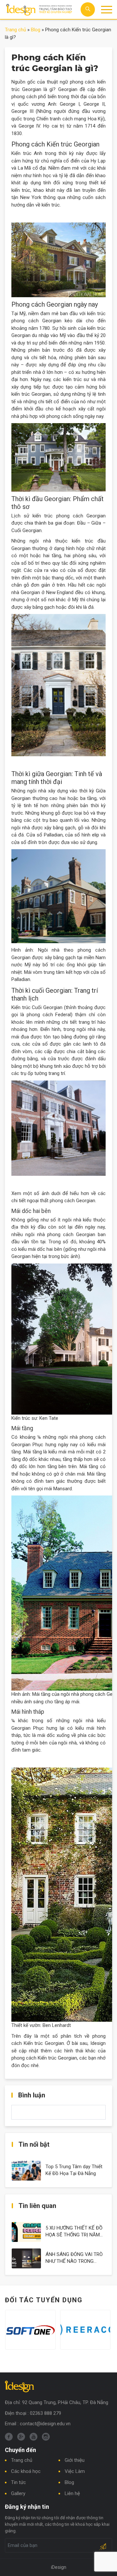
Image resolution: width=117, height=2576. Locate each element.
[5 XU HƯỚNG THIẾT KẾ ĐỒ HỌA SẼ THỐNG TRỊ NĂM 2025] (26, 2231)
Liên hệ (72, 2493)
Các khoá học (26, 2471)
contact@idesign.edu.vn (45, 2424)
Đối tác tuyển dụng (44, 2300)
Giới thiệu (75, 2460)
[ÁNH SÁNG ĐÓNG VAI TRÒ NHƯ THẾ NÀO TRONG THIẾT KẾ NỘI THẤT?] (26, 2258)
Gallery (18, 2493)
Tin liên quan (37, 2206)
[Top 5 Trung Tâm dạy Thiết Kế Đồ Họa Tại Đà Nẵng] (26, 2170)
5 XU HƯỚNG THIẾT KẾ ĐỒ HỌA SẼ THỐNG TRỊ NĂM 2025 (74, 2235)
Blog (36, 30)
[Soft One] (30, 2330)
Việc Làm (75, 2471)
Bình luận (32, 2095)
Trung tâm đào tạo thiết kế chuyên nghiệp (39, 10)
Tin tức (19, 2482)
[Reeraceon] (85, 2330)
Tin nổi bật (34, 2144)
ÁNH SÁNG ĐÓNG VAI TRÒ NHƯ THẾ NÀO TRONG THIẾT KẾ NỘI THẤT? (74, 2261)
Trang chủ (15, 30)
